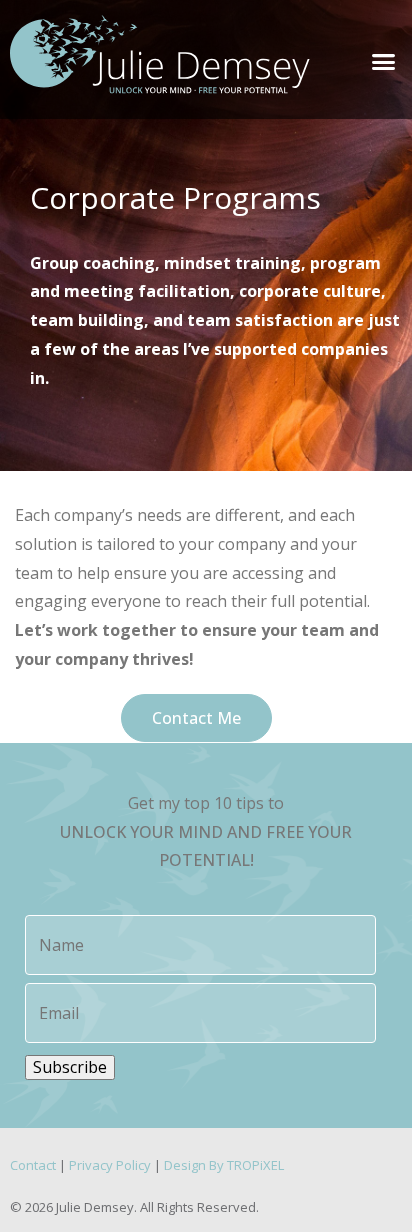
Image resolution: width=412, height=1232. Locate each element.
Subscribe (70, 1067)
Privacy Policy (110, 1165)
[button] (383, 62)
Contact (33, 1165)
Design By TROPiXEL (224, 1165)
